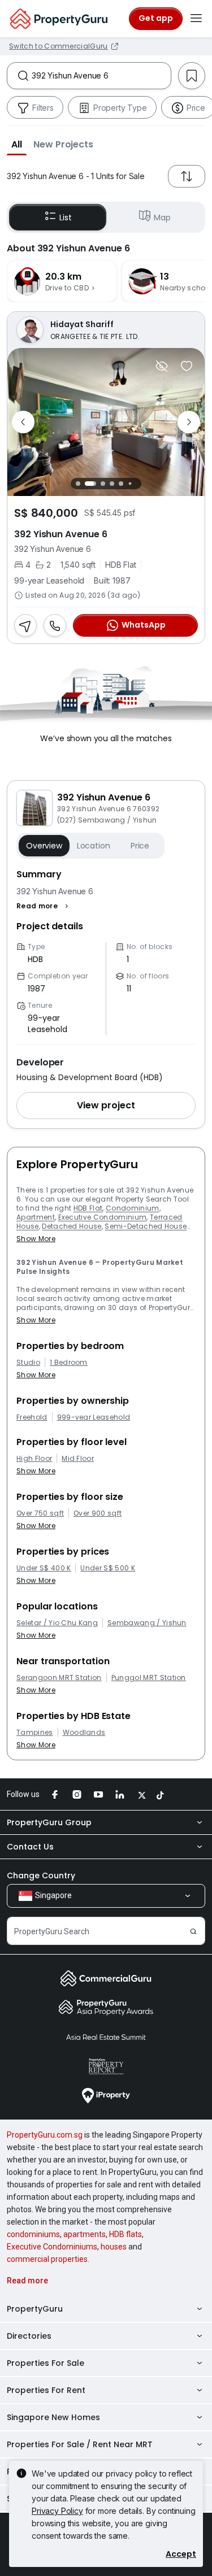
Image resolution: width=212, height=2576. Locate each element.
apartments (85, 2234)
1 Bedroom (69, 1363)
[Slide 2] (90, 484)
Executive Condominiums (52, 2247)
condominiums (33, 2234)
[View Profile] (106, 330)
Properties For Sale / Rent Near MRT (80, 2444)
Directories (29, 2336)
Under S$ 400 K (44, 1568)
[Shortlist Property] (187, 366)
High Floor (34, 1459)
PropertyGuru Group (49, 1822)
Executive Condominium (103, 1217)
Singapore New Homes (53, 2417)
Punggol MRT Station (149, 1678)
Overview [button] (44, 846)
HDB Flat (88, 1208)
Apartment (36, 1217)
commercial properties (47, 2259)
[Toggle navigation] (196, 19)
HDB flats (126, 2234)
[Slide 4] (112, 484)
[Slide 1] (78, 484)
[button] (17, 144)
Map (162, 217)
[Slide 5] (121, 484)
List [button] (65, 217)
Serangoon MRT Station (59, 1678)
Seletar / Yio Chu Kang (57, 1623)
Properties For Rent (46, 2390)
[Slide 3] (103, 484)
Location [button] (94, 846)
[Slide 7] (139, 483)
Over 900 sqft (98, 1513)
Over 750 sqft (40, 1513)
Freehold (32, 1417)
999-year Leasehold (94, 1417)
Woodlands (84, 1733)
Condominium (133, 1208)
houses (114, 2247)
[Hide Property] (162, 366)
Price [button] (140, 846)
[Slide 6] (130, 483)
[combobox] (101, 76)
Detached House (72, 1226)
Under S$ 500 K (107, 1568)
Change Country (41, 1876)
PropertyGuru (35, 2309)
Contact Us (30, 1847)
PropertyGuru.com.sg (45, 2135)
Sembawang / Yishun (147, 1623)
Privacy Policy (57, 2511)
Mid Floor (78, 1459)
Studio (28, 1363)
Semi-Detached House (146, 1226)
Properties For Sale (46, 2363)
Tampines (35, 1733)
